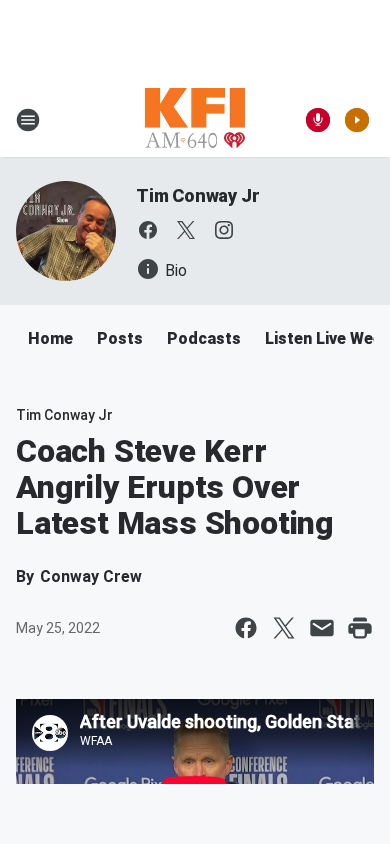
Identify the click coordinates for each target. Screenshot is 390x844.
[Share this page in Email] (322, 628)
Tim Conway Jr (197, 195)
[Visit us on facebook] (148, 230)
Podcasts (204, 338)
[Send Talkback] (318, 120)
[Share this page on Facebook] (246, 628)
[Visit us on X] (186, 230)
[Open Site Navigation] (28, 120)
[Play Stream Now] (357, 120)
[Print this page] (360, 628)
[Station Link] (195, 120)
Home (50, 338)
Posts (120, 338)
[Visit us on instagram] (224, 230)
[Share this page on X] (284, 628)
